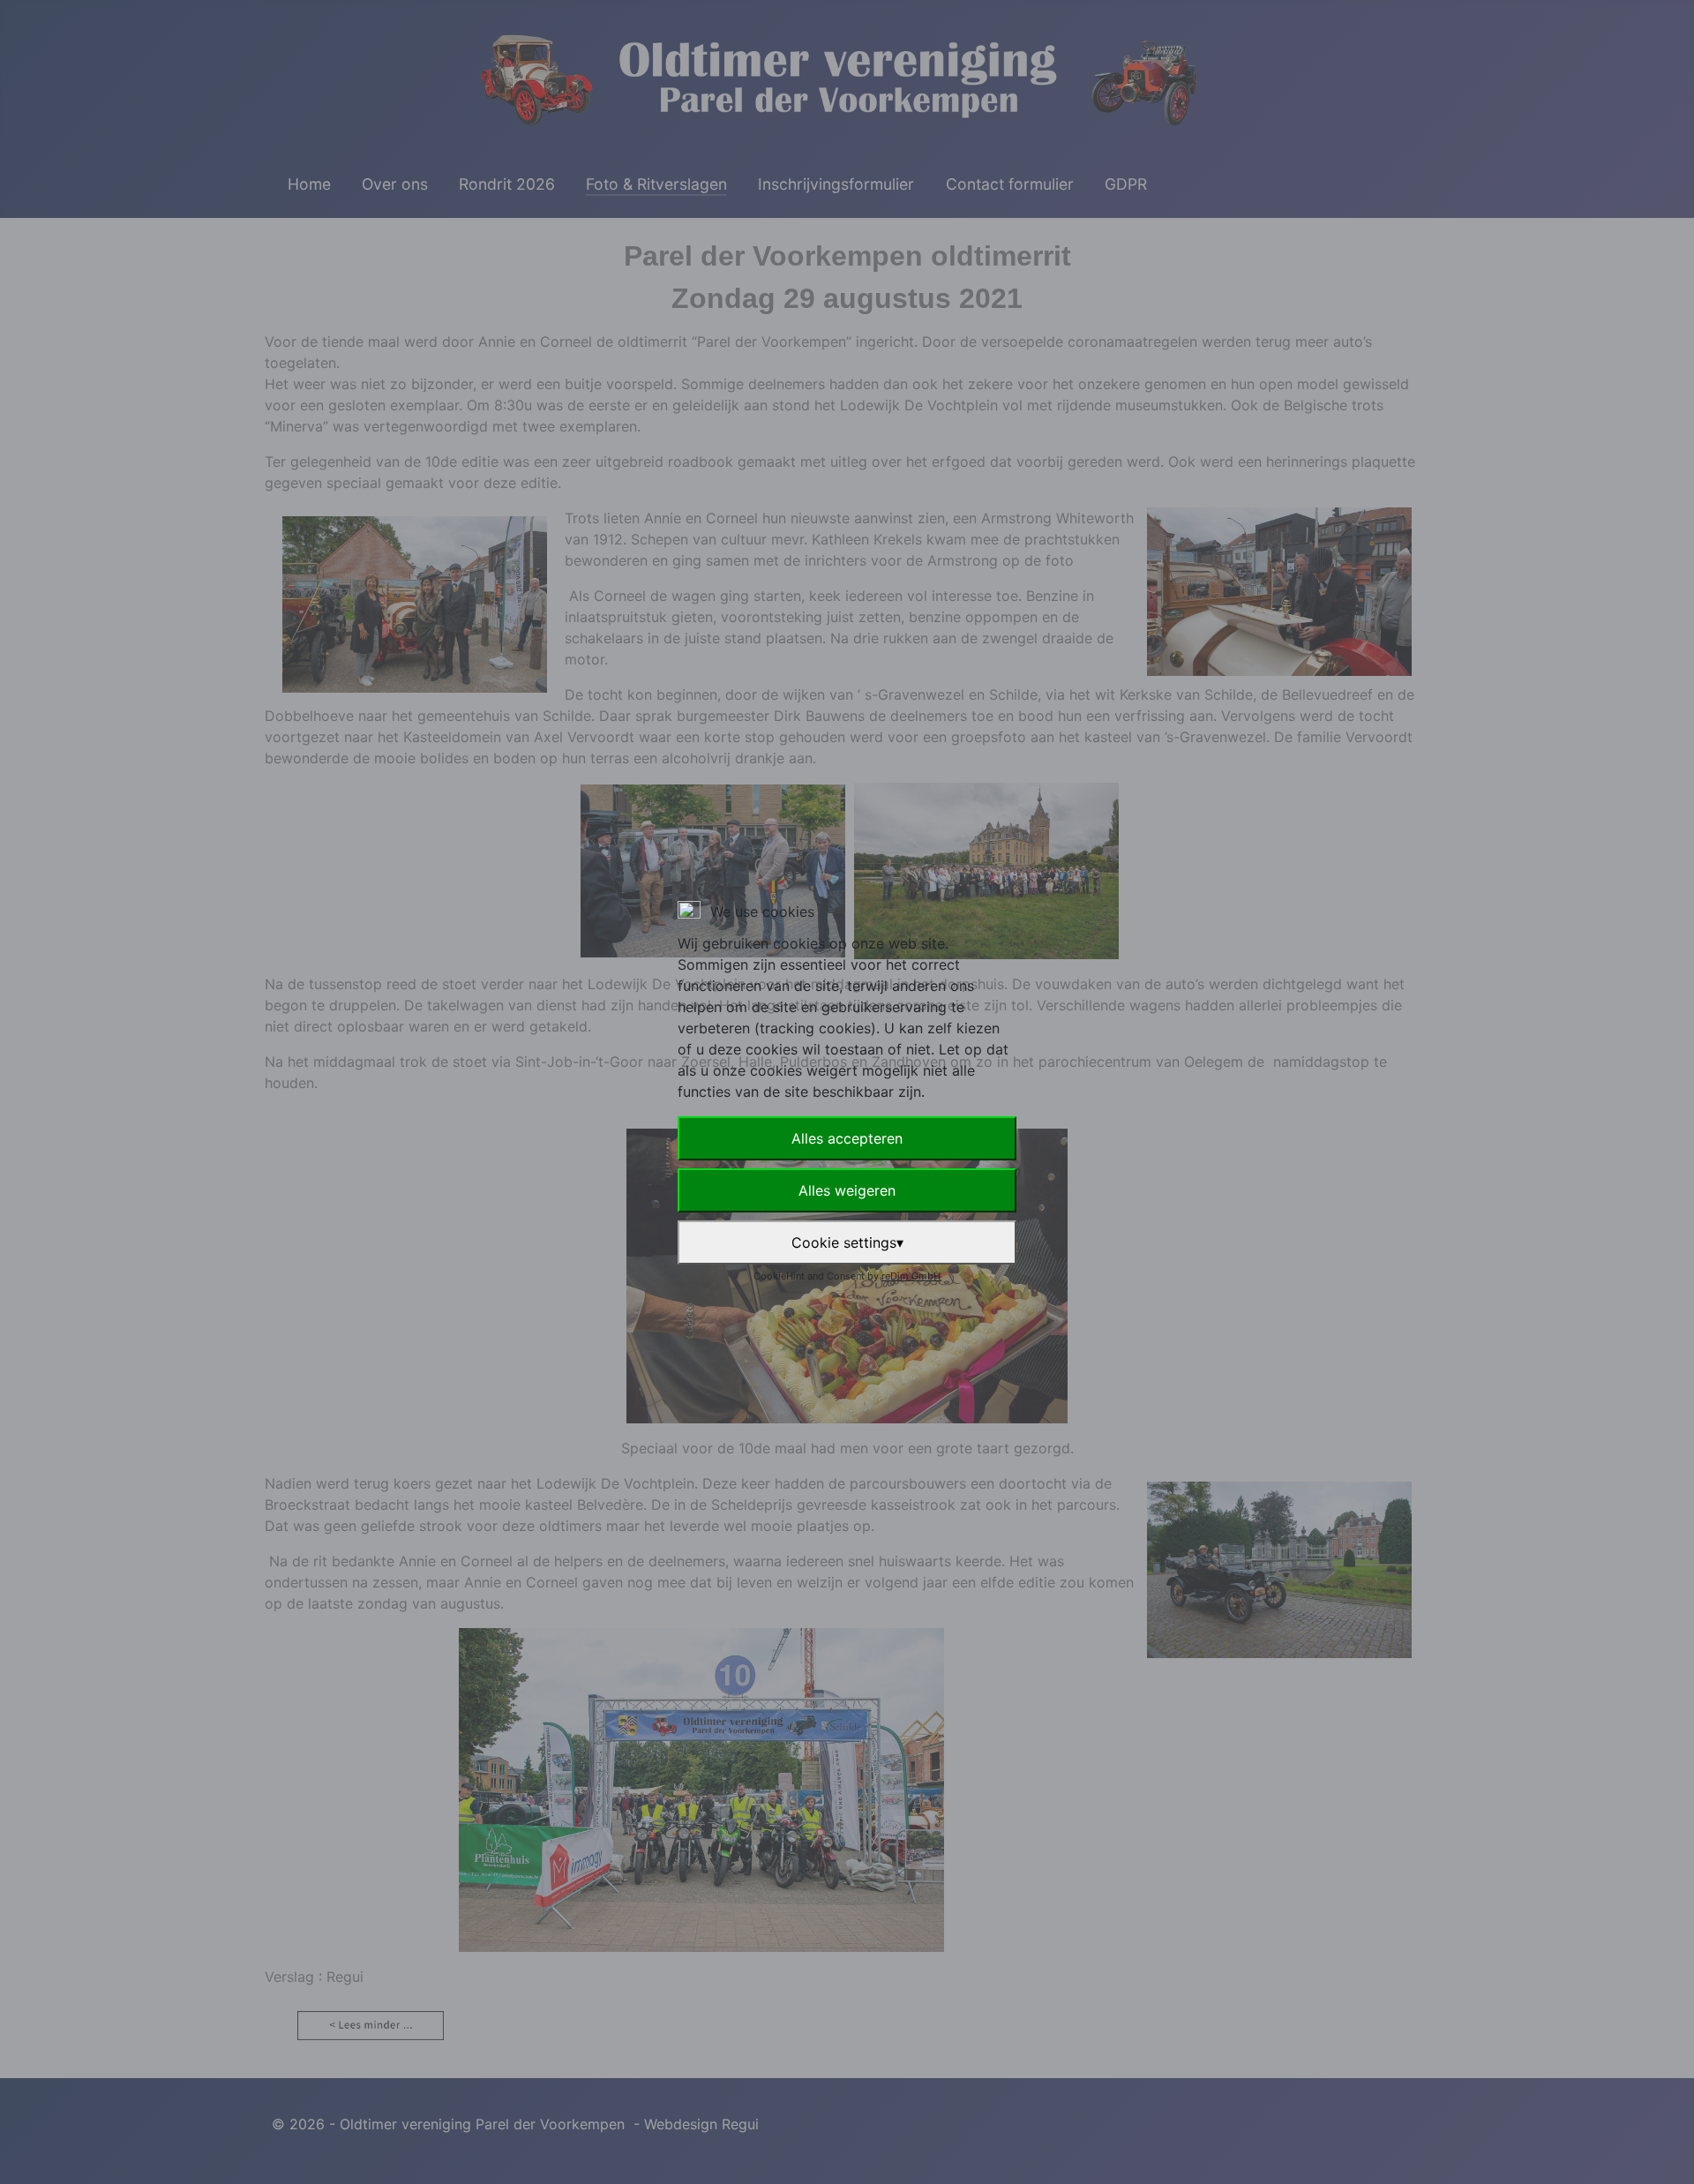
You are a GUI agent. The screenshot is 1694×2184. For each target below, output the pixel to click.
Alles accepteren (847, 1138)
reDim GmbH (911, 1276)
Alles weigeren (847, 1190)
